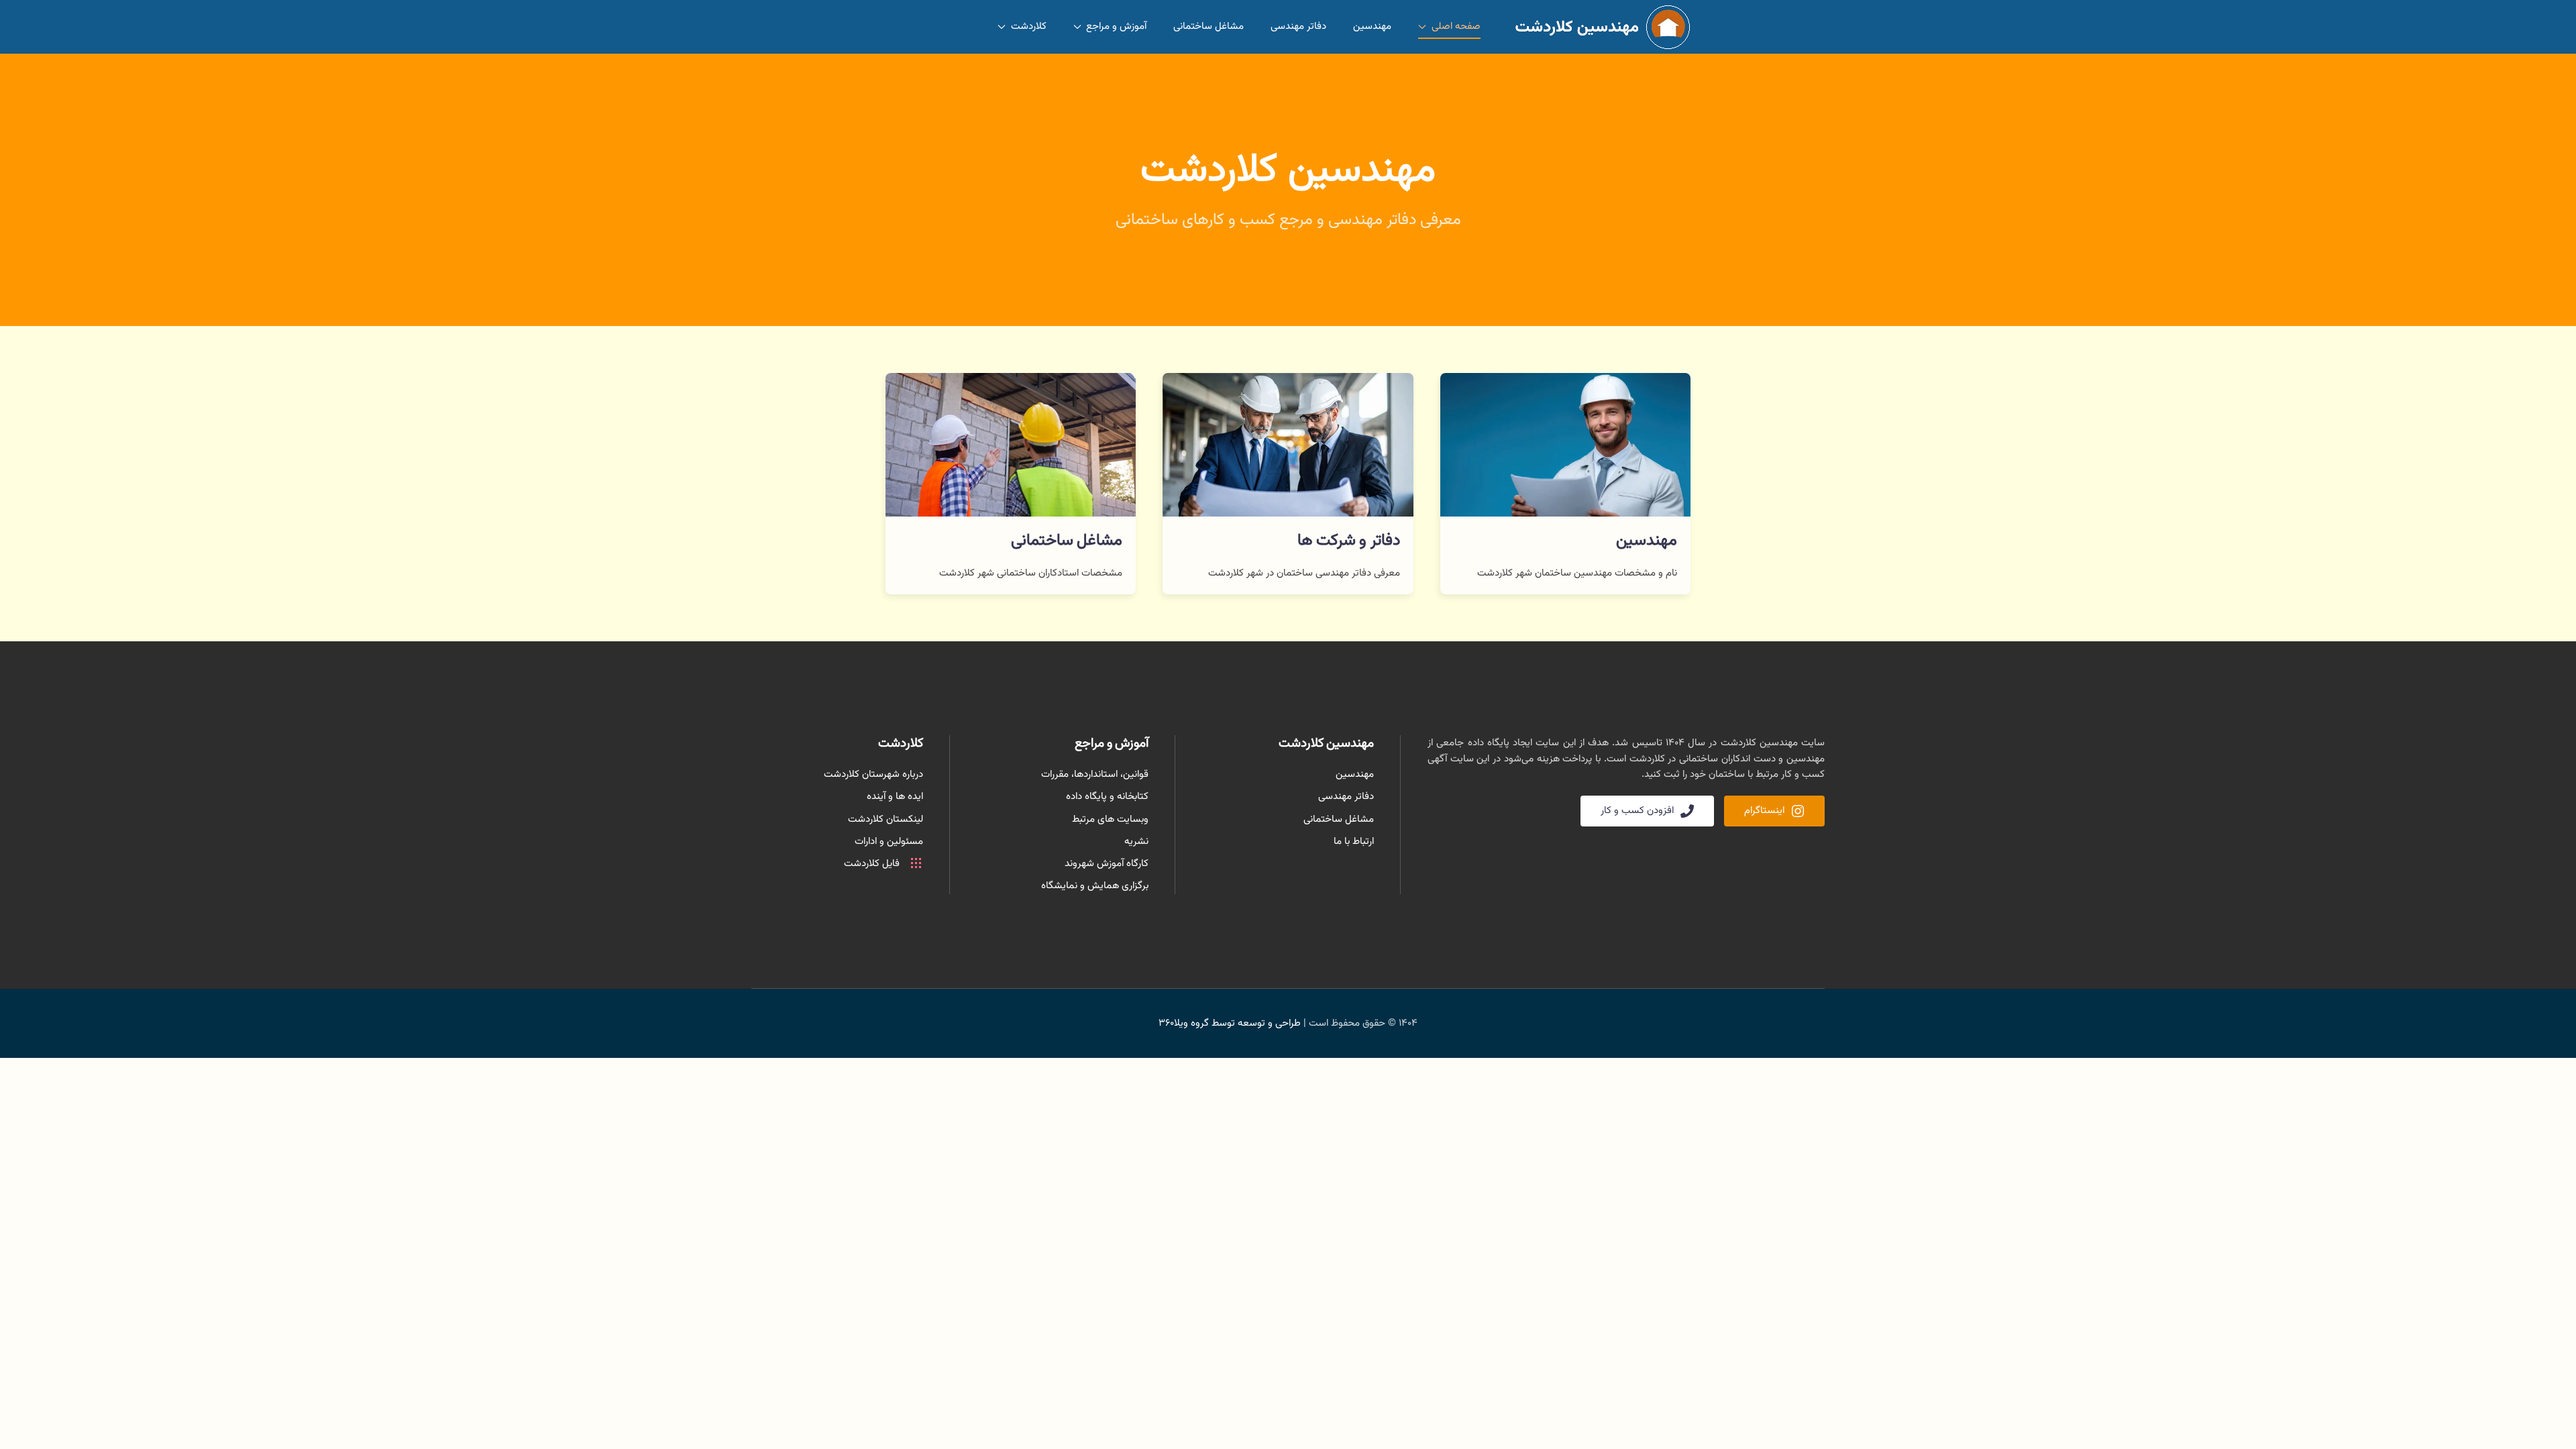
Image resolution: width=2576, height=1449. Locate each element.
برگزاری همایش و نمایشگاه (1095, 886)
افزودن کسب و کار (1637, 811)
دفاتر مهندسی (1298, 26)
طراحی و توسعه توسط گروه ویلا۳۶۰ (1230, 1023)
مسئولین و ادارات (889, 842)
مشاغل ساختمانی (1209, 26)
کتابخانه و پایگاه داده (1107, 797)
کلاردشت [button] (1029, 26)
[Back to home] (1599, 27)
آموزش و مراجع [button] (1116, 26)
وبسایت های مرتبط (1110, 819)
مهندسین (1372, 26)
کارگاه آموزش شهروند (1107, 864)
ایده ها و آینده (895, 797)
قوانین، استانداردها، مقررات (1095, 774)
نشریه (1136, 842)
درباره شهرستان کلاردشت (873, 774)
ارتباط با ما (1354, 842)
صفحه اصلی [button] (1456, 26)
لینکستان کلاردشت (885, 819)
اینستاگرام (1764, 811)
